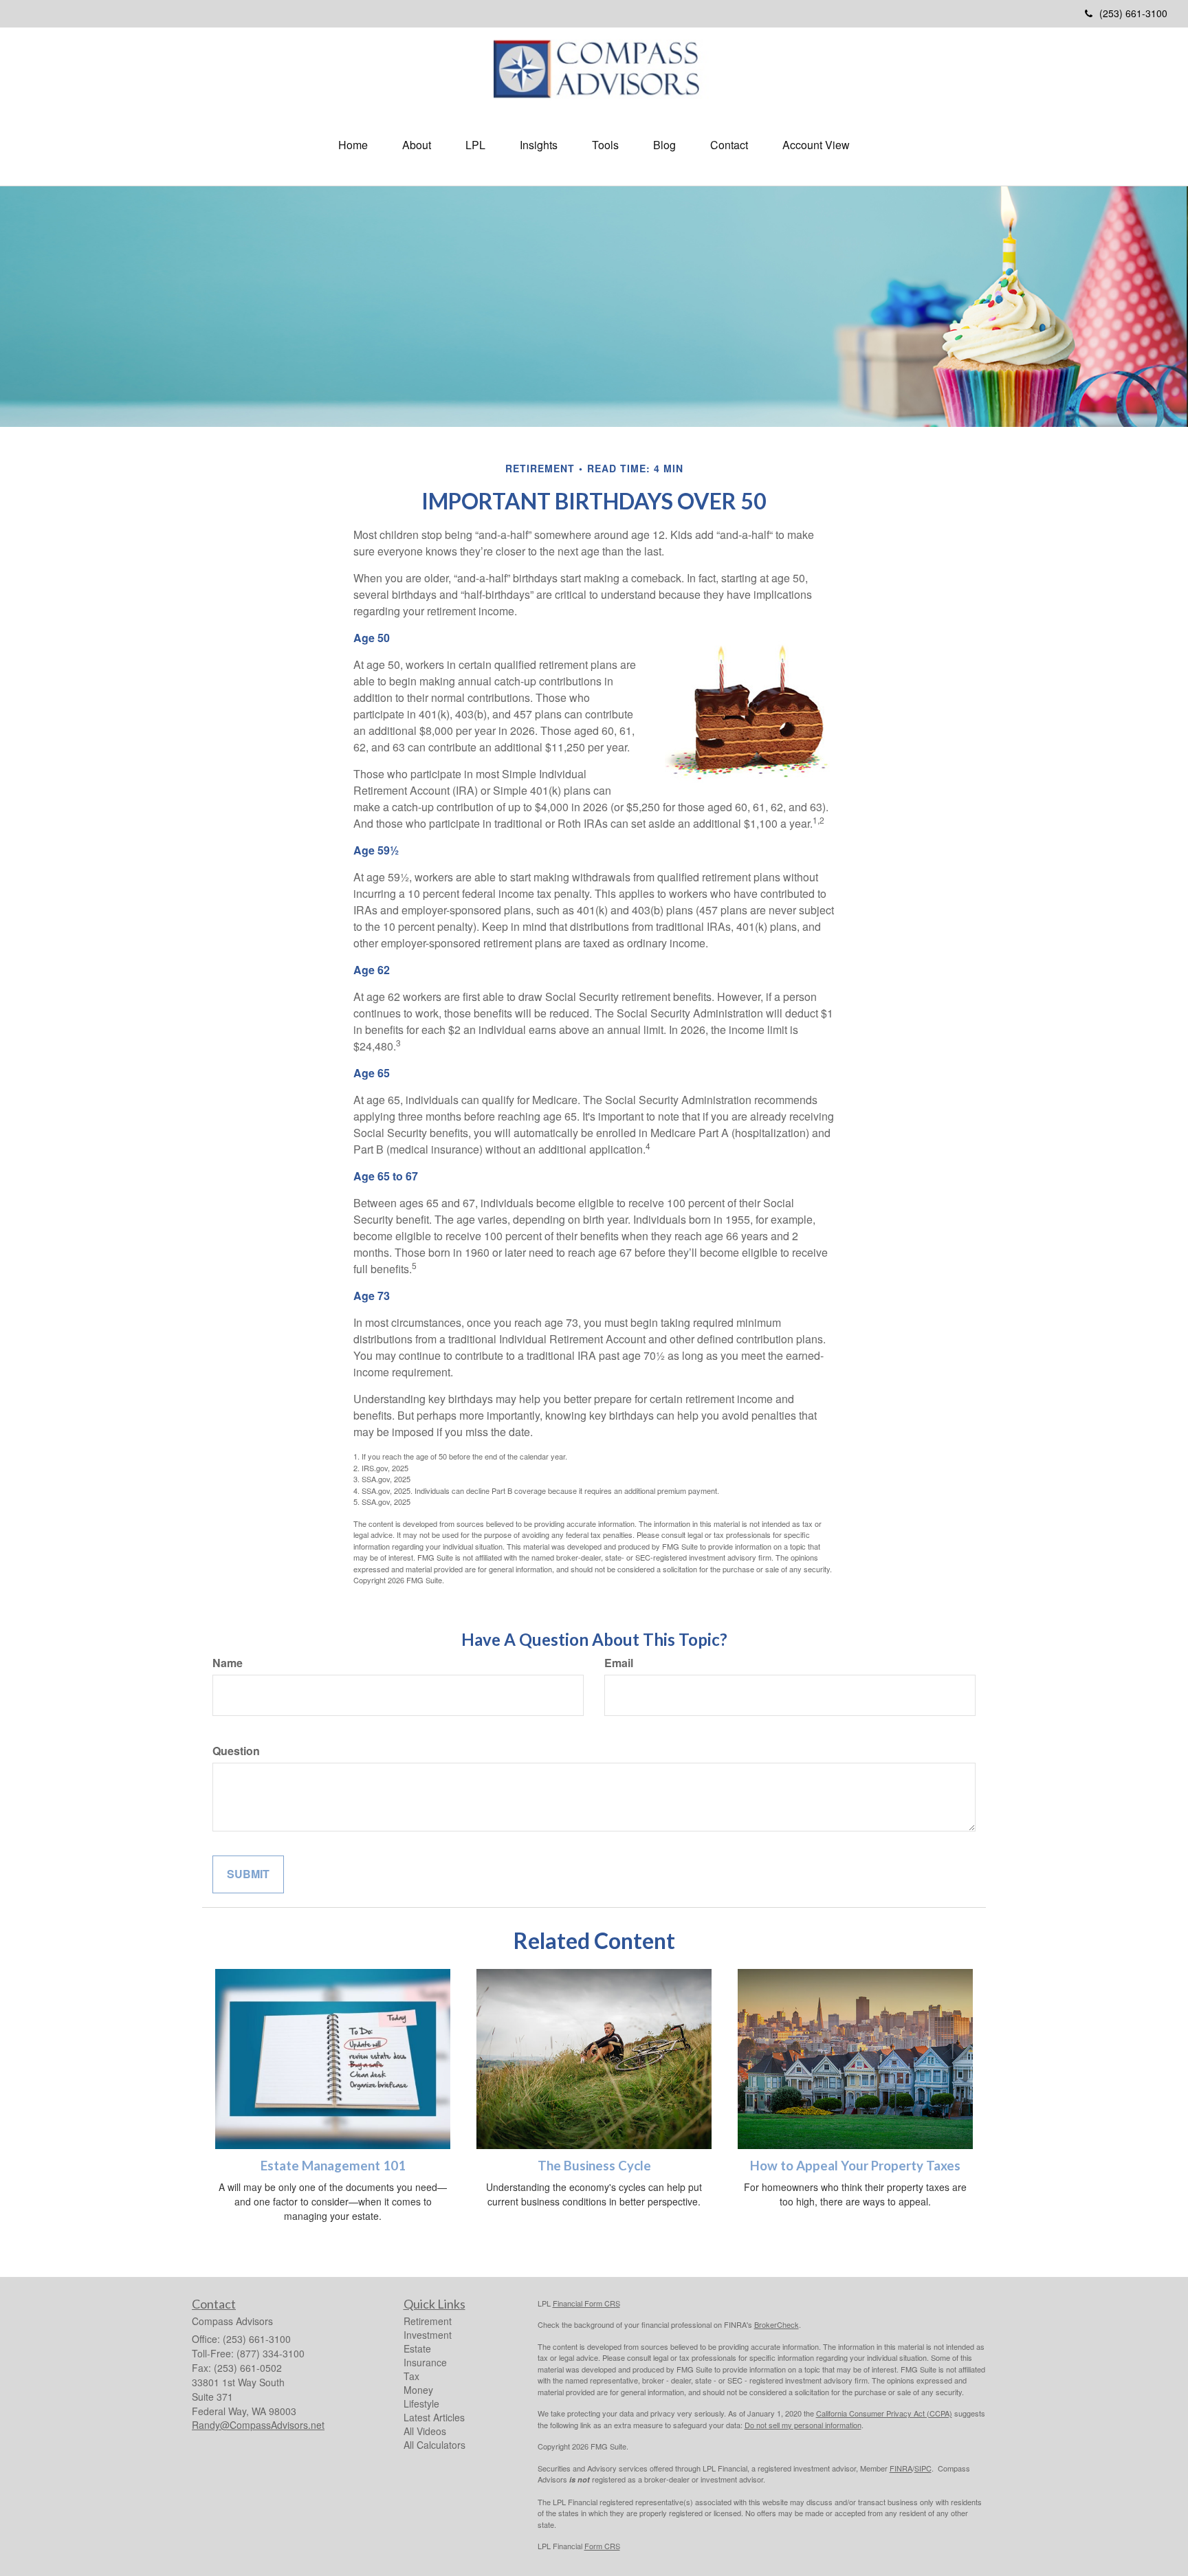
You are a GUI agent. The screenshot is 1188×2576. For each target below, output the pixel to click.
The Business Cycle (594, 2166)
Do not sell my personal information (803, 2425)
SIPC (923, 2468)
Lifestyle (421, 2403)
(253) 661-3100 (1133, 13)
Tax (411, 2376)
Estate (417, 2348)
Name (228, 1663)
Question (236, 1751)
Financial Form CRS (586, 2303)
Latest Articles (434, 2417)
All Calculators (434, 2445)
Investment (428, 2335)
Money (418, 2390)
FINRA (901, 2468)
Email (619, 1663)
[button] (417, 145)
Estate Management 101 (333, 2166)
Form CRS (602, 2546)
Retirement (428, 2321)
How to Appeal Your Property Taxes (855, 2166)
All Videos (425, 2431)
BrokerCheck (777, 2324)
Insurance (425, 2362)
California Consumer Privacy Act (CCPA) (884, 2413)
